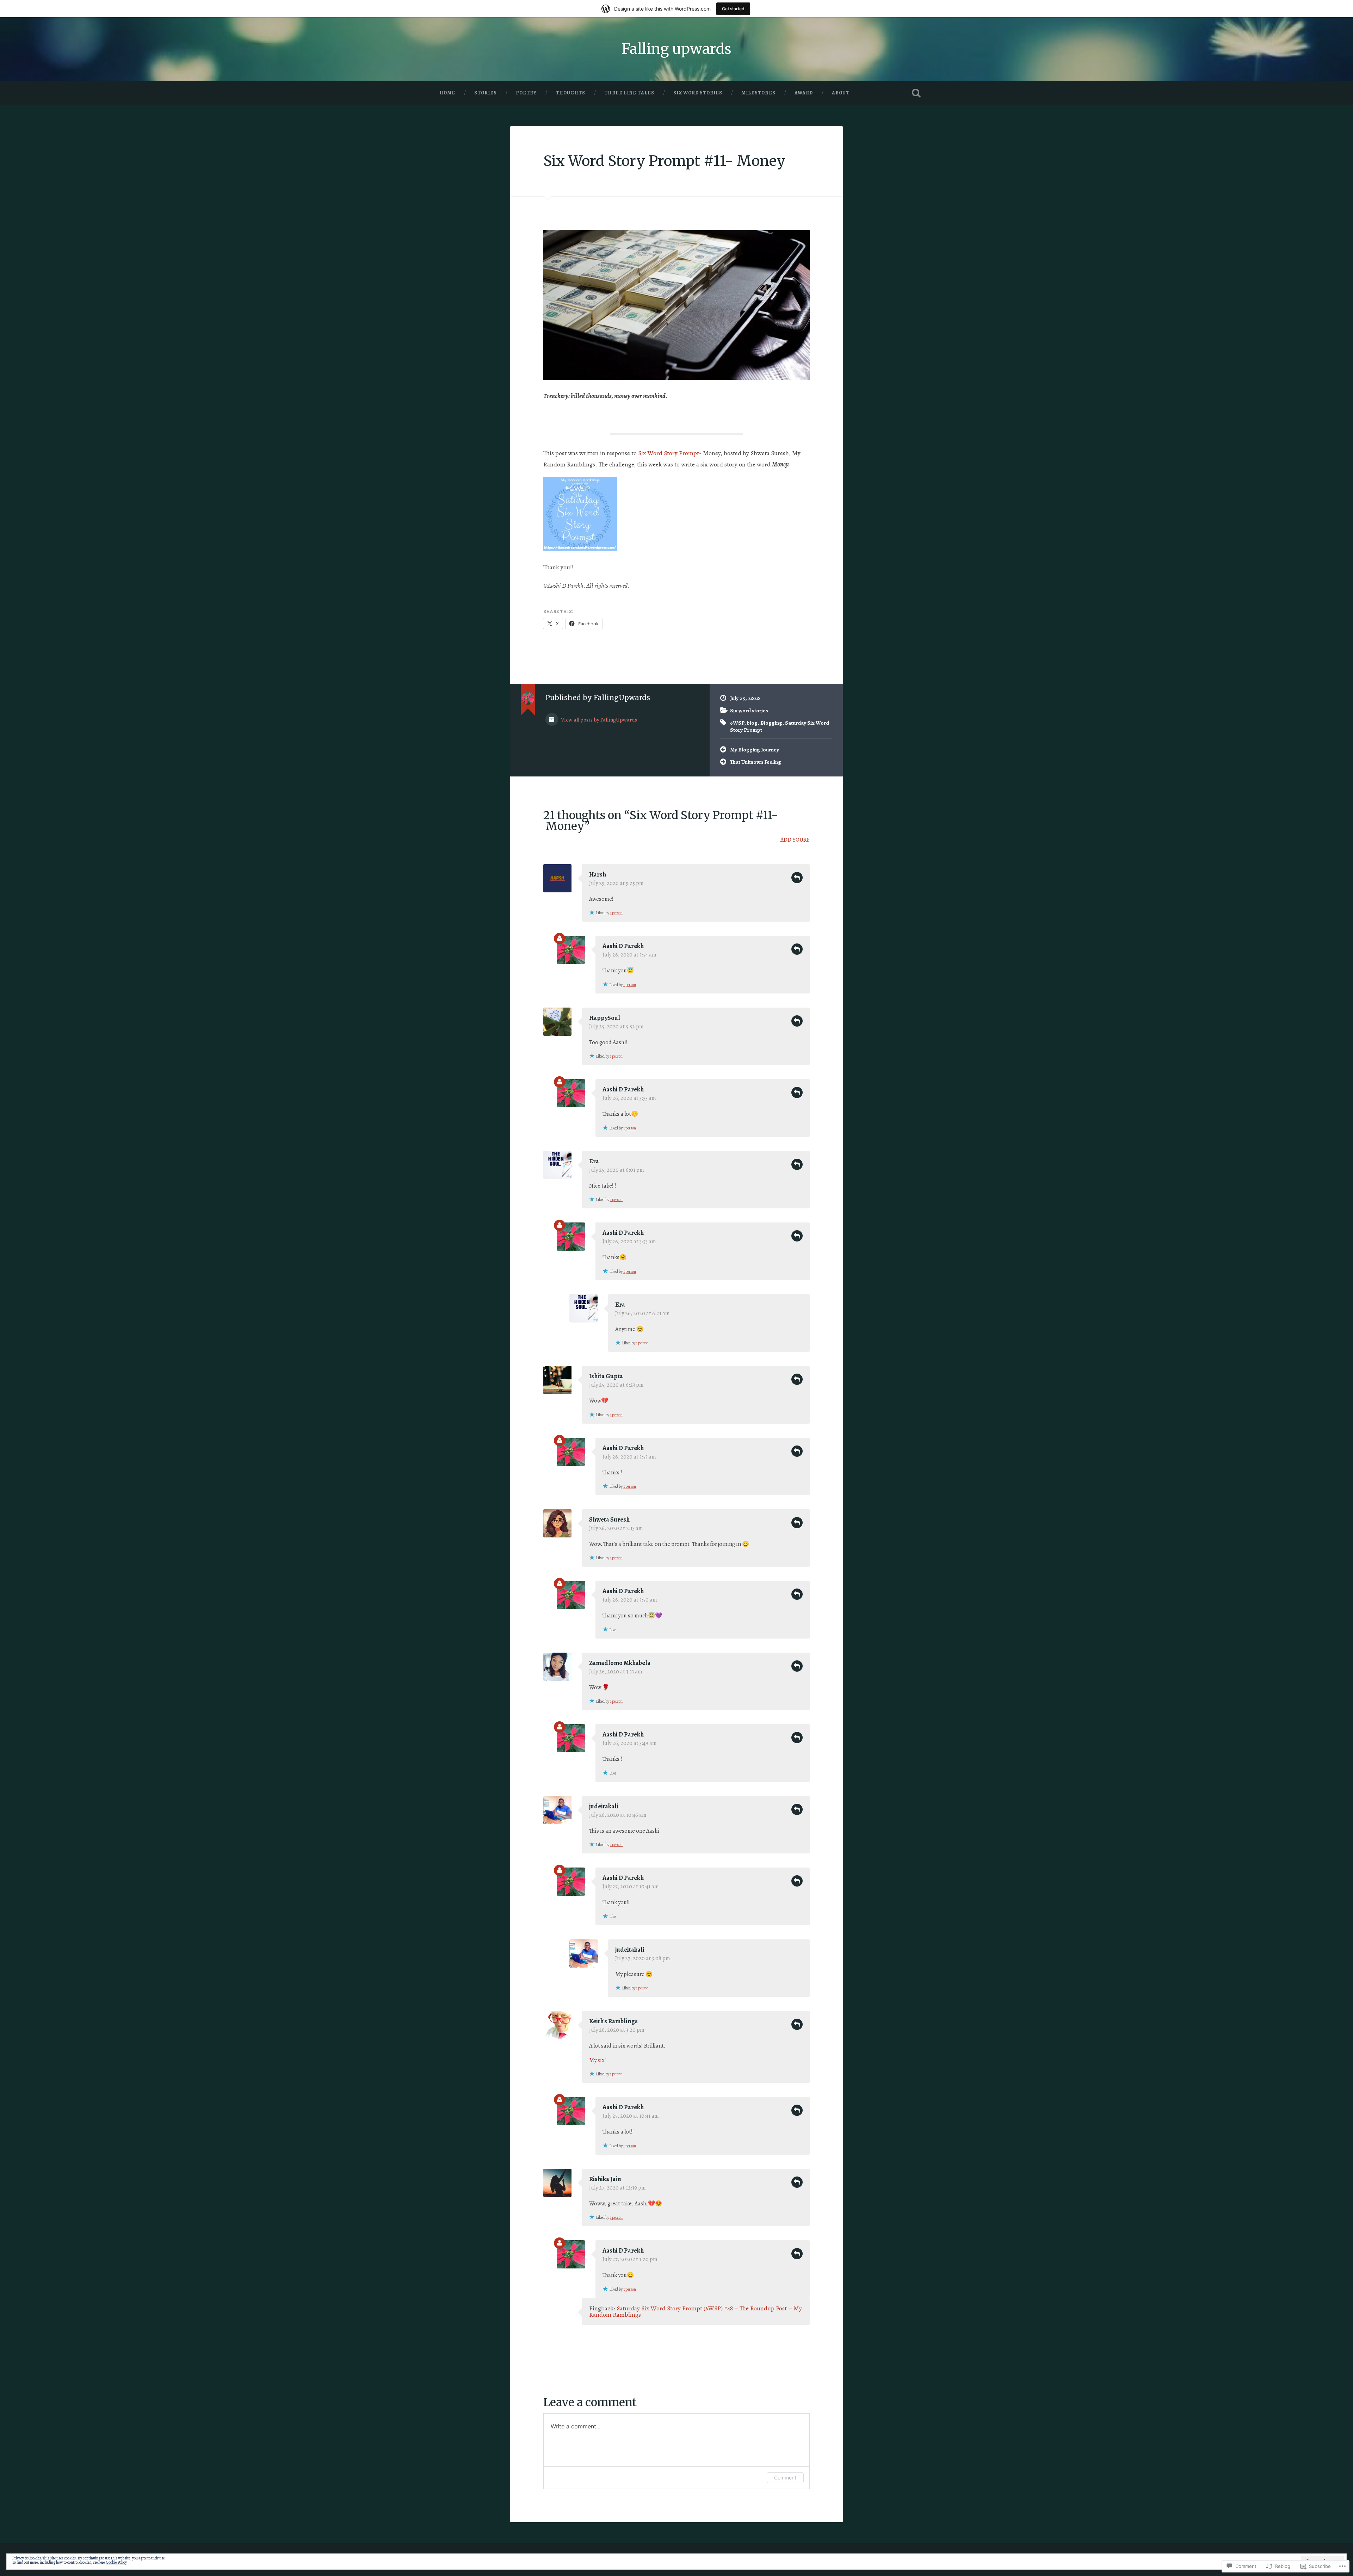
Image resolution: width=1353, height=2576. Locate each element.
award (804, 93)
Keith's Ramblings (613, 2021)
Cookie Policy (116, 2562)
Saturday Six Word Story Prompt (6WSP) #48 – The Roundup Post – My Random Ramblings (696, 2311)
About (841, 93)
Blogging (771, 723)
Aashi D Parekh (623, 946)
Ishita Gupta (606, 1376)
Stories (486, 93)
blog (752, 723)
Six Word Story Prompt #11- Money (664, 161)
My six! (598, 2060)
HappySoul (605, 1018)
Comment (785, 2478)
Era (594, 1161)
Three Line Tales (629, 93)
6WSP (737, 723)
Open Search (916, 93)
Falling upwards (676, 49)
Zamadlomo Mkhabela (620, 1663)
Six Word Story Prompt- (670, 453)
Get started (733, 9)
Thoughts (570, 93)
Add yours (795, 840)
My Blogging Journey (755, 750)
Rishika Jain (605, 2179)
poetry (526, 93)
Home (447, 93)
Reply (797, 878)
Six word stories (698, 93)
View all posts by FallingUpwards (598, 720)
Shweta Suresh (609, 1519)
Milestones (758, 93)
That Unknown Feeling (756, 762)
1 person (616, 913)
